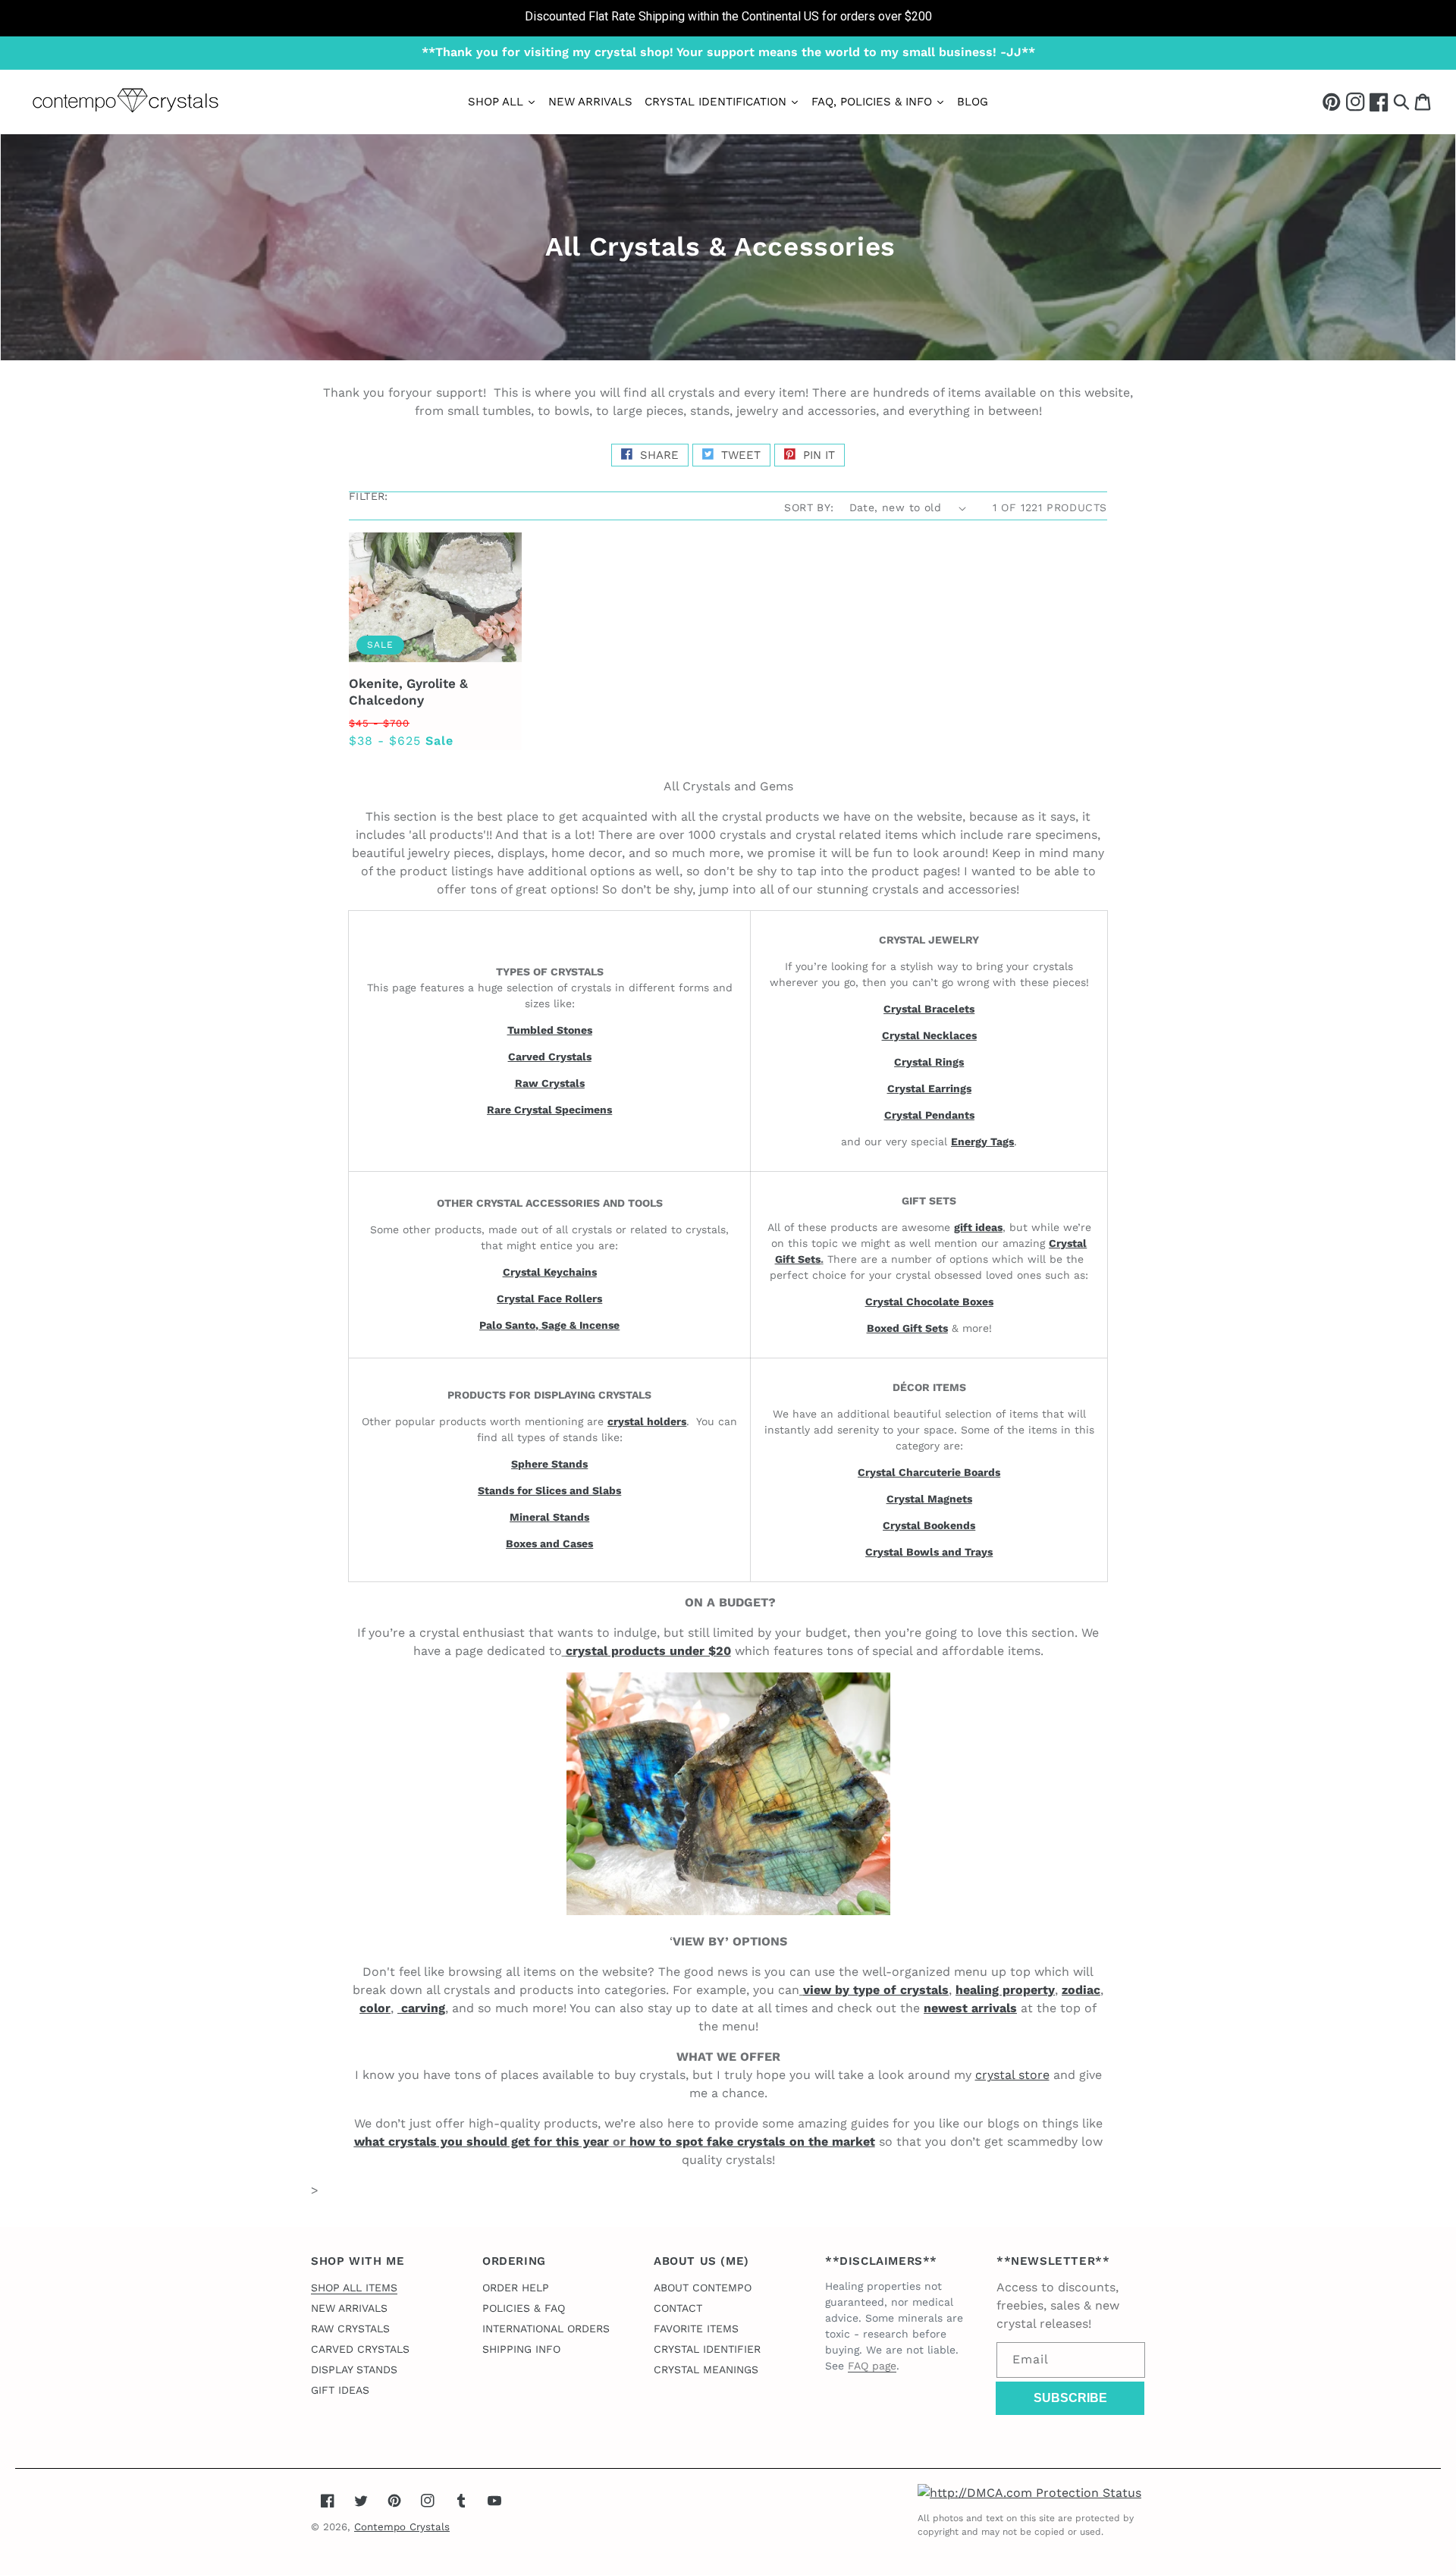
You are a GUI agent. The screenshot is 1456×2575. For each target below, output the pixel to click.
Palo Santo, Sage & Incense (549, 1325)
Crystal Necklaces (929, 1035)
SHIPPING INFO (521, 2349)
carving (421, 2008)
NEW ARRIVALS (349, 2308)
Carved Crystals (550, 1057)
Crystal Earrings (929, 1088)
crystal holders (647, 1421)
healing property (1005, 1990)
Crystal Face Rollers (549, 1298)
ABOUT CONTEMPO (703, 2288)
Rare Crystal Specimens (549, 1110)
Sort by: (809, 507)
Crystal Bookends (929, 1525)
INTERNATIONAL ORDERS (546, 2328)
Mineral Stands (549, 1517)
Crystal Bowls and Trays (929, 1552)
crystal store (1012, 2075)
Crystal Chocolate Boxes (929, 1302)
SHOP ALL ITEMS (354, 2288)
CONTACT (678, 2308)
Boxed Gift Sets (907, 1328)
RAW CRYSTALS (350, 2328)
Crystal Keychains (550, 1272)
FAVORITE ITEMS (696, 2328)
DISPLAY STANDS (354, 2369)
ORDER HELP (516, 2288)
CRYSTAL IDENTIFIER (707, 2349)
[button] (1401, 101)
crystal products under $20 (648, 1651)
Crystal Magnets (929, 1499)
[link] (728, 18)
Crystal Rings (929, 1062)
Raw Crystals (550, 1083)
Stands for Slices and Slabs (549, 1490)
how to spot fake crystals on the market (752, 2142)
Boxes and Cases (549, 1543)
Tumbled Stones (550, 1030)
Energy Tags (982, 1141)
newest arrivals (970, 2008)
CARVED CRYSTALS (360, 2349)
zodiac (1081, 1990)
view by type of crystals (876, 1990)
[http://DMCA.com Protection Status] (1029, 2493)
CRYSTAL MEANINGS (706, 2369)
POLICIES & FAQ (524, 2308)
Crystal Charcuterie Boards (929, 1472)
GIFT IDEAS (340, 2390)
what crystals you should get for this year (482, 2142)
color (375, 2008)
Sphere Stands (549, 1464)
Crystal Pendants (929, 1115)
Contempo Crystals (402, 2527)
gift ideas (978, 1227)
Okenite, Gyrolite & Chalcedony (408, 692)
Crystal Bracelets (929, 1009)
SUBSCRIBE (1070, 2398)
